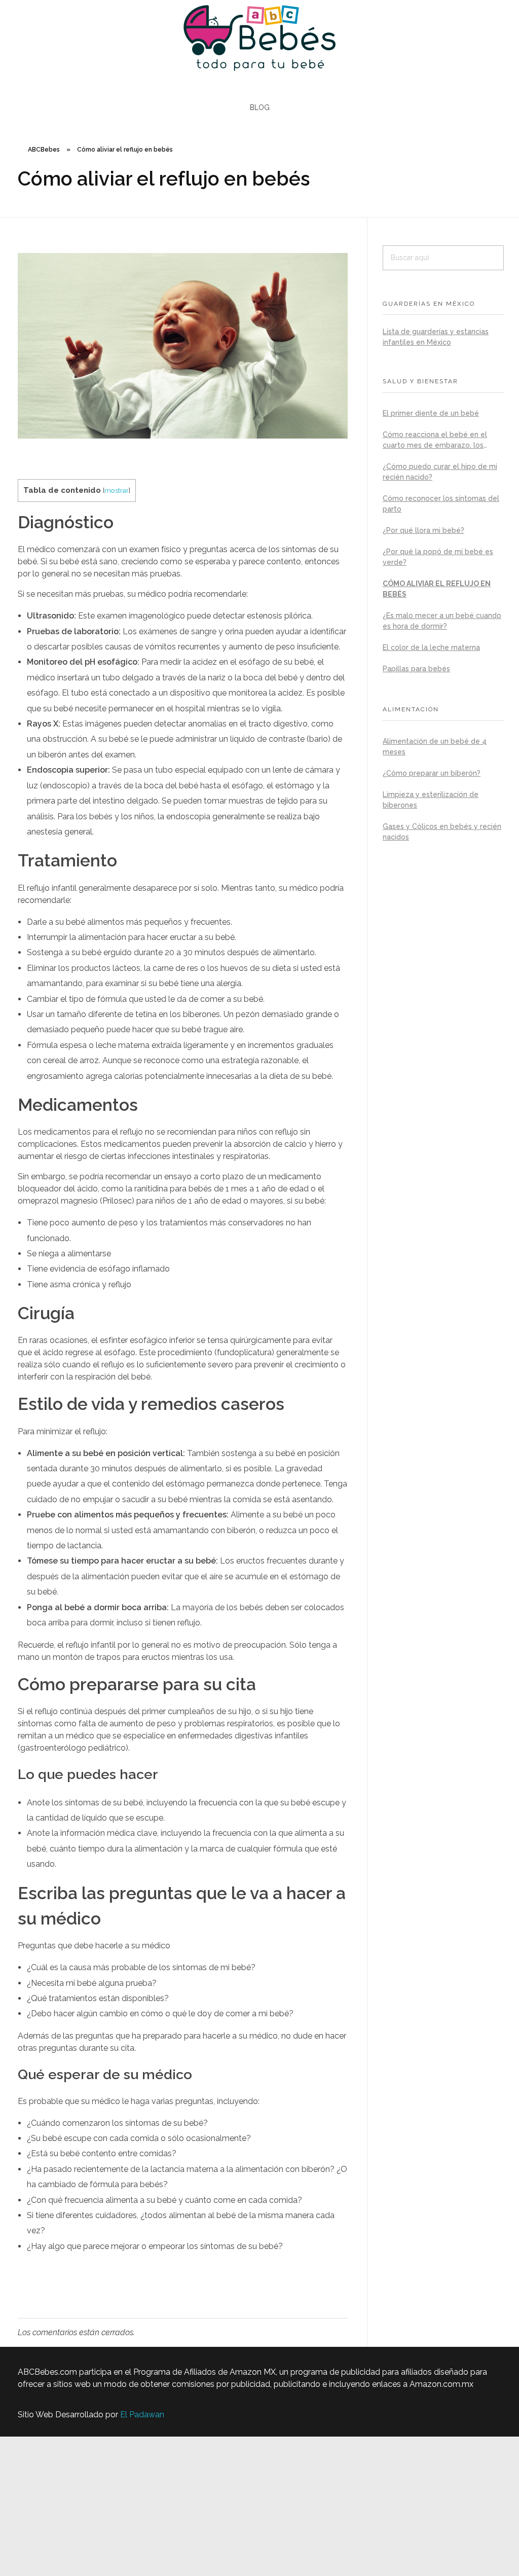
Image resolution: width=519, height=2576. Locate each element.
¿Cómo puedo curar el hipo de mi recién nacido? (440, 472)
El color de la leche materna (431, 647)
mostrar (117, 490)
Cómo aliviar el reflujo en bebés (437, 589)
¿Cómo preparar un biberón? (432, 773)
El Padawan (142, 2415)
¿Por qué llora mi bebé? (423, 530)
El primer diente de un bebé (431, 413)
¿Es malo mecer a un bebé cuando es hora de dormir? (442, 621)
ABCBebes (44, 150)
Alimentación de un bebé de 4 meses (435, 747)
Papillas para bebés (416, 669)
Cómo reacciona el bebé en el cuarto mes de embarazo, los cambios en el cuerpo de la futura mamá (441, 441)
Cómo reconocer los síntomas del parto (441, 504)
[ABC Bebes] (259, 38)
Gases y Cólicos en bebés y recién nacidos (442, 832)
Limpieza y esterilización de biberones (431, 800)
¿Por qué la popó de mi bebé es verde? (438, 557)
